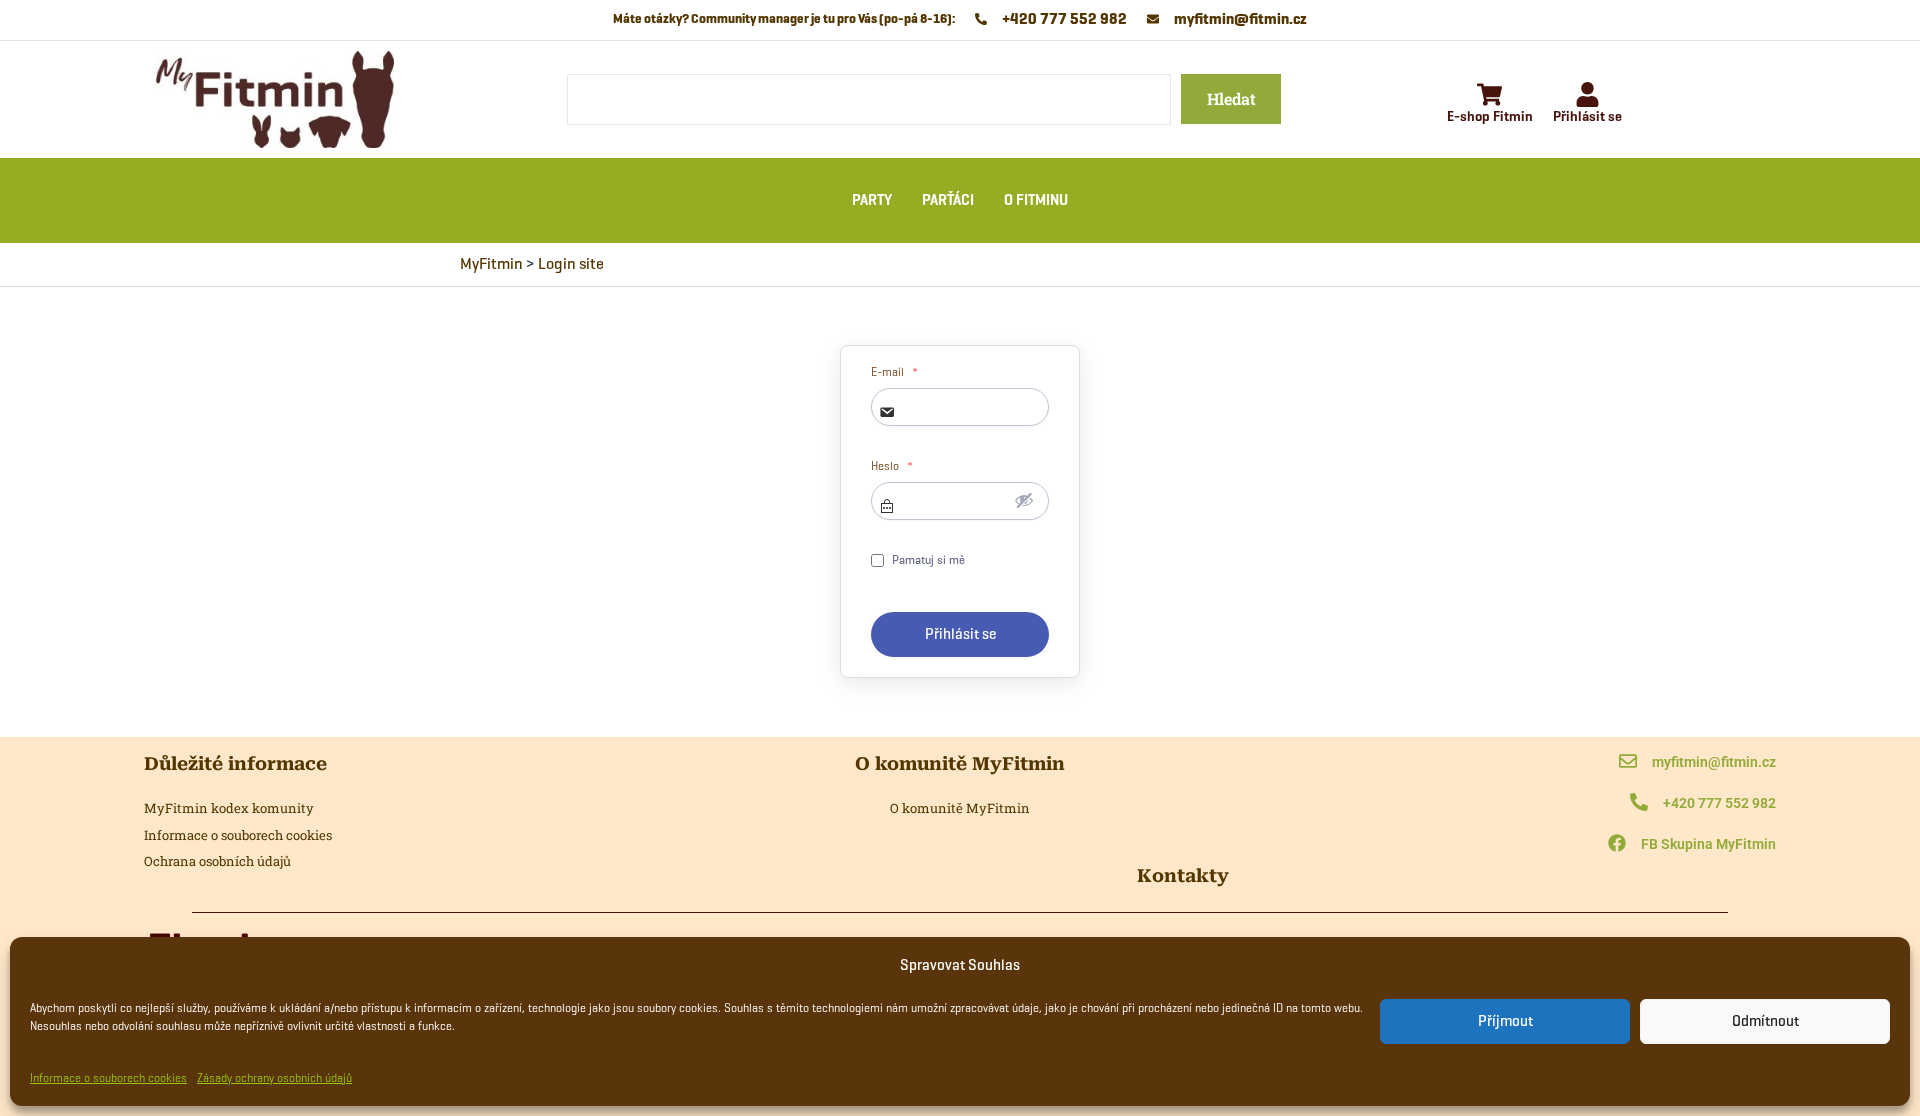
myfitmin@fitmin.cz (1714, 762)
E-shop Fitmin (1490, 116)
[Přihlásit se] (1587, 96)
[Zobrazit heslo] (1024, 500)
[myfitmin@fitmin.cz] (1628, 762)
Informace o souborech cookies (108, 1077)
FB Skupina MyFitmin (1708, 844)
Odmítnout (1765, 1021)
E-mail (894, 372)
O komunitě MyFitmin (960, 808)
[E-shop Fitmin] (1489, 96)
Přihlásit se (1587, 116)
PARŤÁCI (948, 200)
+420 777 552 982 (1719, 803)
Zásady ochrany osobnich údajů (274, 1077)
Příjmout (1505, 1021)
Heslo (892, 466)
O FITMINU (1036, 200)
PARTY (872, 200)
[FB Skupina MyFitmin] (1617, 844)
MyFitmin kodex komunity (229, 808)
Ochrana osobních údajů (217, 861)
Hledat (1231, 98)
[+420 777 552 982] (1639, 803)
